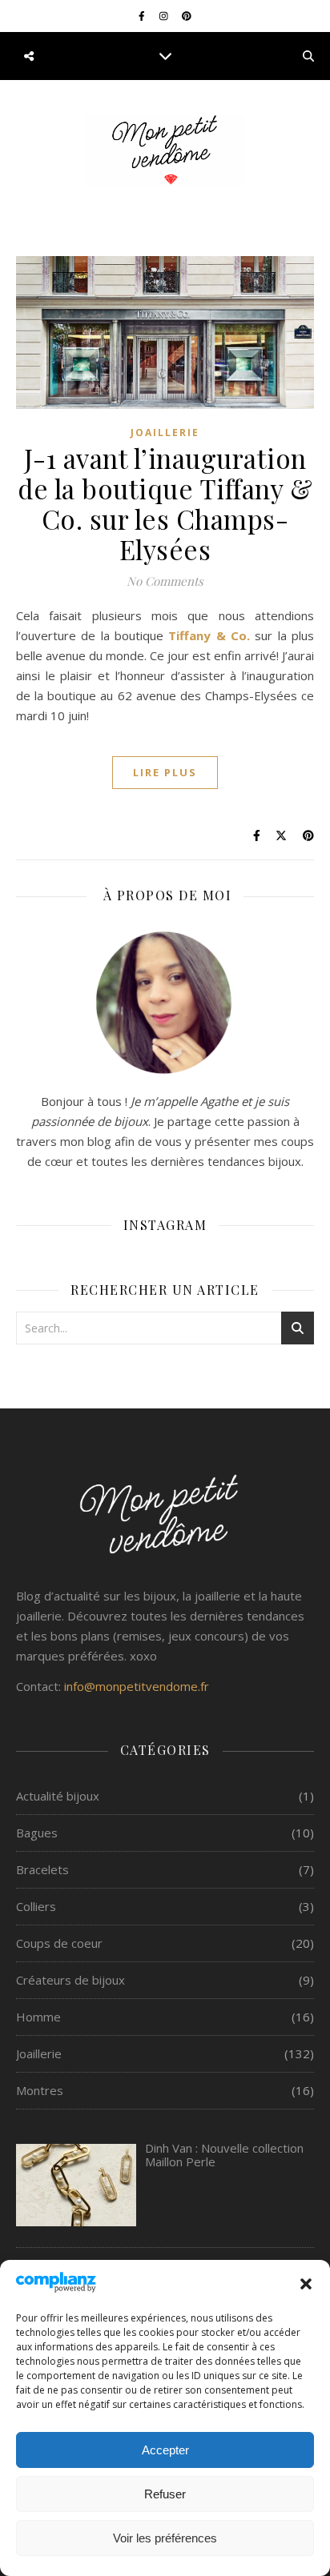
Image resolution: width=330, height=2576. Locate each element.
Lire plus (165, 772)
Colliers (36, 1906)
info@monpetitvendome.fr (137, 1686)
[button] (306, 2284)
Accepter (165, 2450)
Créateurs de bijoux (70, 1980)
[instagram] (165, 16)
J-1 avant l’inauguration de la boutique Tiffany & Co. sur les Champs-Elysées (165, 503)
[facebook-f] (143, 16)
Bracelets (42, 1869)
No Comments (165, 581)
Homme (38, 2017)
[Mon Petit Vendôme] (165, 151)
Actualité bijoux (58, 1796)
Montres (40, 2090)
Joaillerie (165, 433)
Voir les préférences (165, 2538)
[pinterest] (187, 16)
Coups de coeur (59, 1943)
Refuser (165, 2494)
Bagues (37, 1833)
